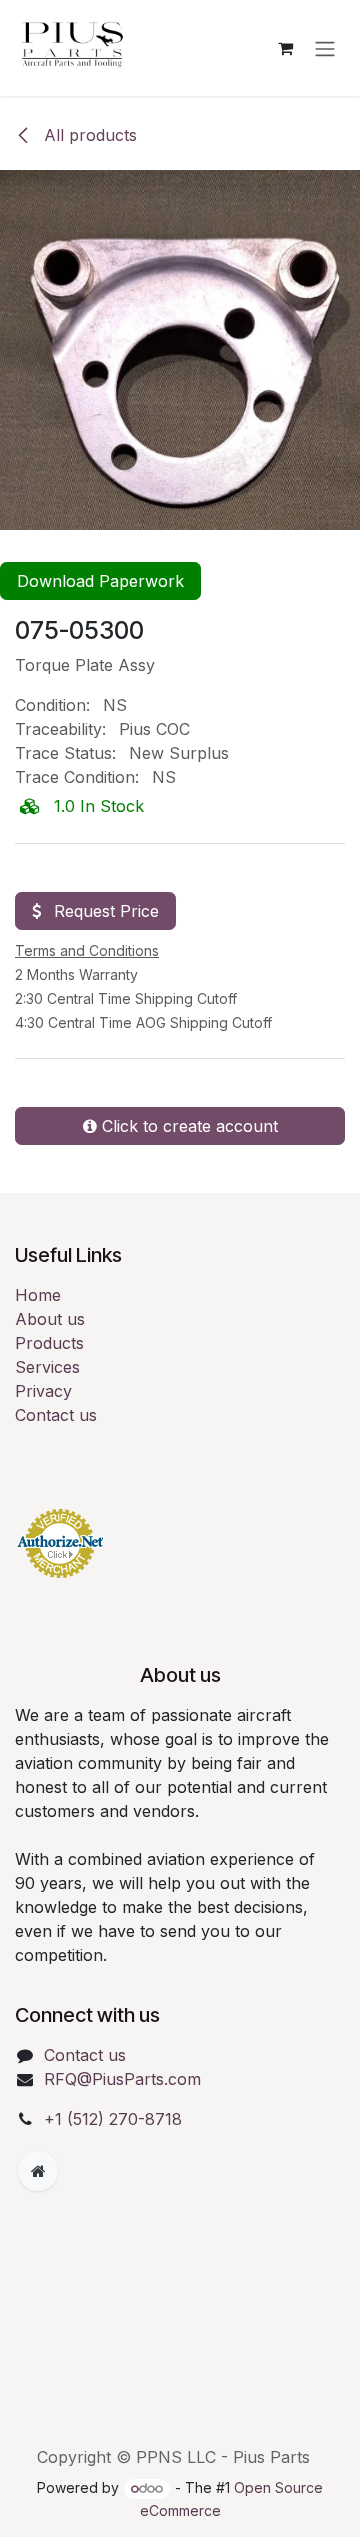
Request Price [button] (104, 911)
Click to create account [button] (187, 1126)
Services (47, 1367)
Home (38, 1295)
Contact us (56, 1415)
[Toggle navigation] (325, 48)
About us (50, 1319)
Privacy (43, 1391)
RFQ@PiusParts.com (122, 2079)
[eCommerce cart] (285, 48)
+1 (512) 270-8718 (113, 2119)
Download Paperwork (100, 581)
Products (49, 1343)
